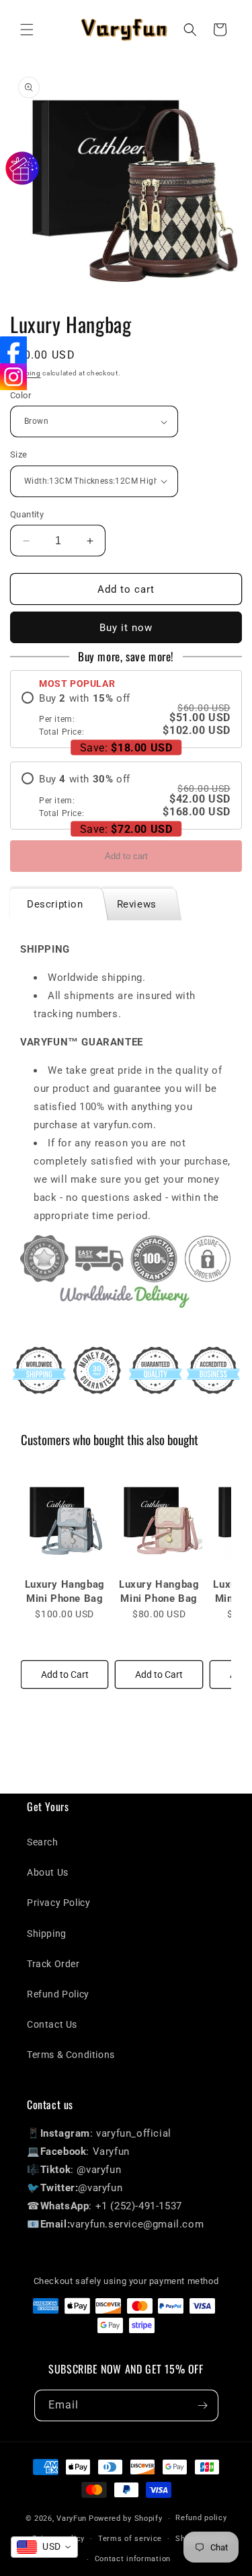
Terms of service (130, 2539)
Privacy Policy (58, 1903)
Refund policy (201, 2518)
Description (55, 904)
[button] (27, 30)
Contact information (133, 2559)
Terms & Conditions (71, 2055)
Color (20, 395)
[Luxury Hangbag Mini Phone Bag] (65, 1518)
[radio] (126, 715)
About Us (48, 1872)
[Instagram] (13, 377)
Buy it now (126, 628)
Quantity (27, 514)
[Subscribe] (203, 2405)
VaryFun (72, 2518)
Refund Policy (58, 1994)
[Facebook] (13, 350)
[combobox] (44, 2547)
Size (19, 454)
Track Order (53, 1964)
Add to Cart (65, 1675)
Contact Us (52, 2024)
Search (43, 1842)
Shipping (47, 1934)
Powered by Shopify (126, 2518)
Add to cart (126, 856)
